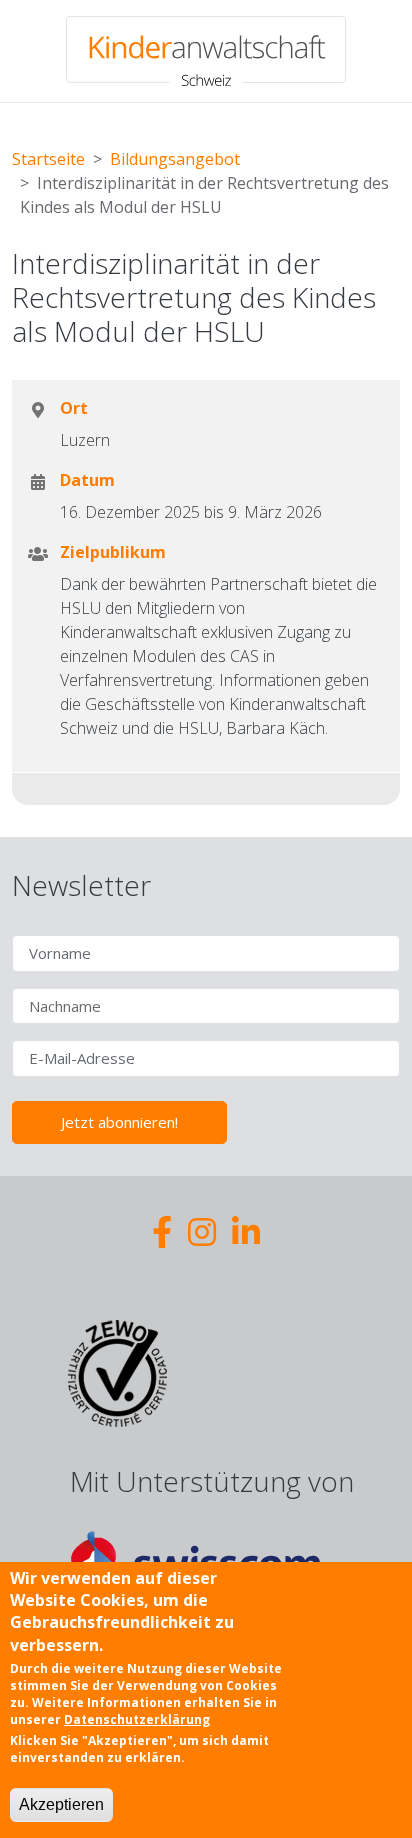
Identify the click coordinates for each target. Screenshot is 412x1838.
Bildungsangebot (175, 159)
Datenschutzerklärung (137, 1719)
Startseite (48, 159)
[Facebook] (162, 1231)
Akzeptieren (61, 1804)
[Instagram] (202, 1231)
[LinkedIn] (246, 1231)
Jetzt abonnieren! (119, 1122)
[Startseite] (206, 51)
